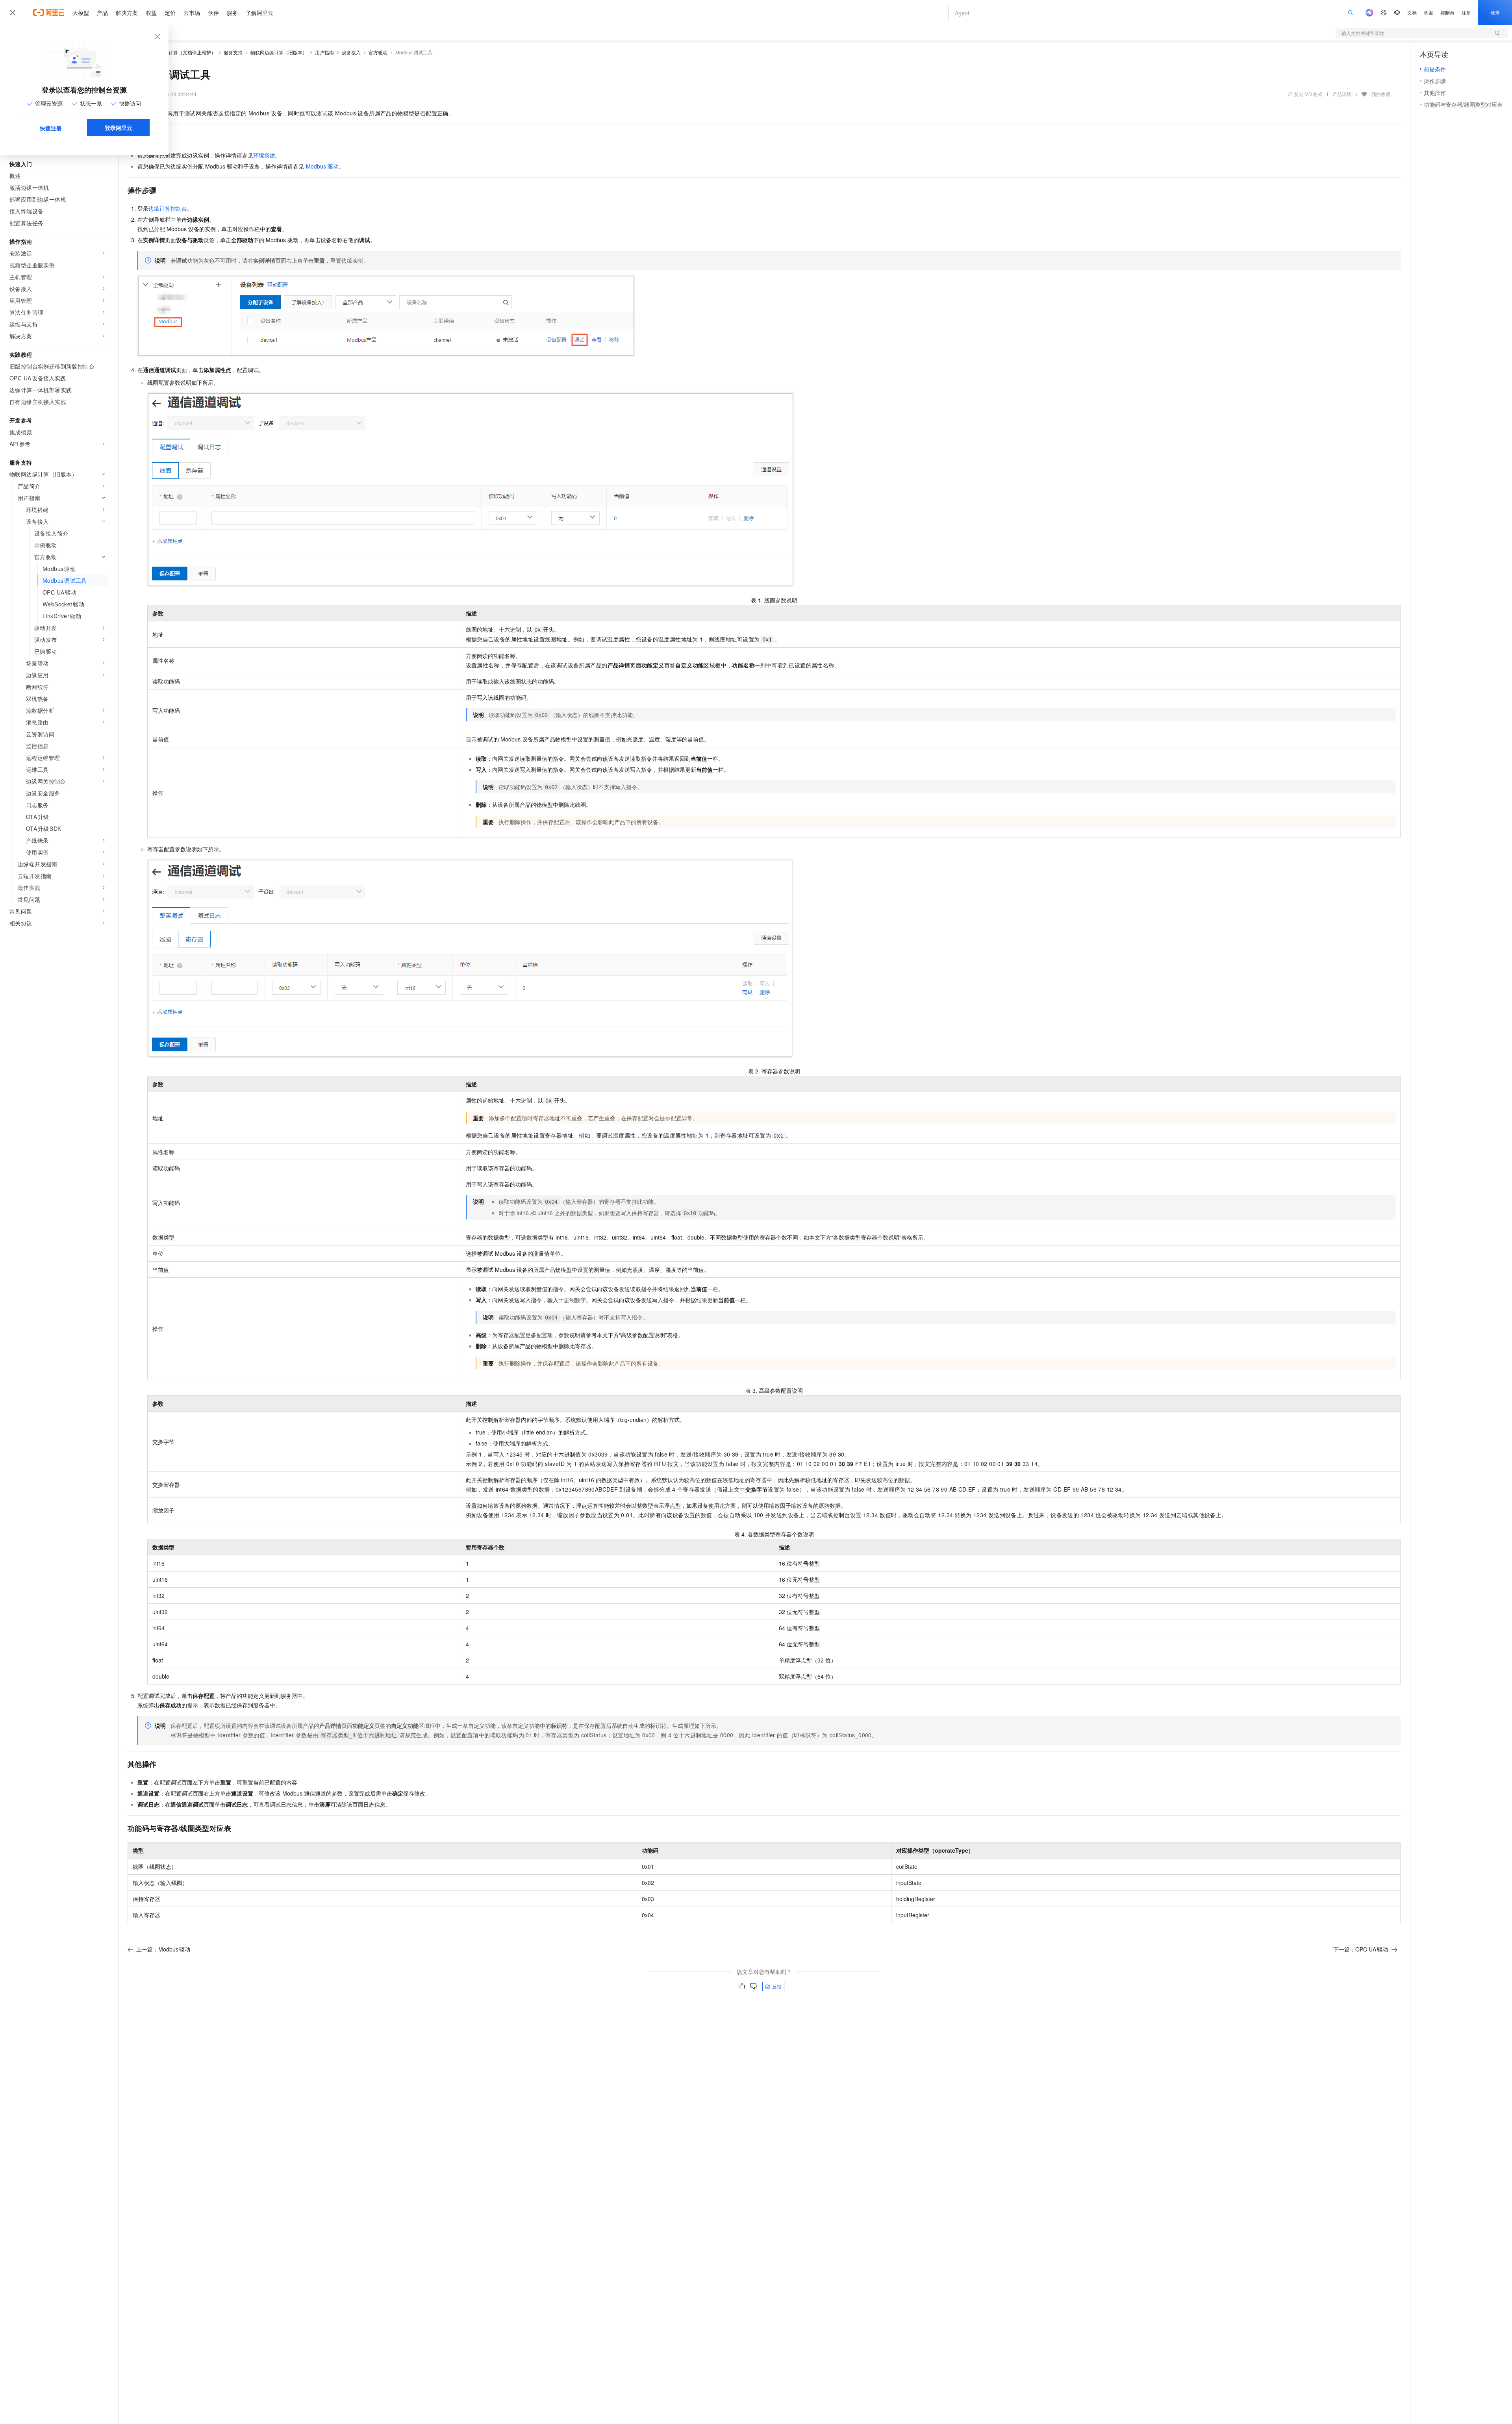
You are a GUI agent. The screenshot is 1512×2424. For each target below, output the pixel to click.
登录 (1495, 12)
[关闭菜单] (13, 13)
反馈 (777, 1986)
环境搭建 (264, 155)
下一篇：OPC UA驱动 (1361, 1949)
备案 (1429, 12)
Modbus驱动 (322, 166)
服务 (232, 13)
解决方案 (127, 13)
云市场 (192, 13)
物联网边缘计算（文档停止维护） (180, 52)
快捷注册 (51, 128)
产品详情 (1342, 94)
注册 (1466, 12)
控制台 (1447, 12)
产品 (102, 13)
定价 (170, 13)
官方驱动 (378, 52)
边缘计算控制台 (168, 208)
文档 (1412, 12)
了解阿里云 (259, 13)
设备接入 (351, 52)
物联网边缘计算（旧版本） (279, 52)
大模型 (81, 13)
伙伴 (213, 13)
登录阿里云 (119, 128)
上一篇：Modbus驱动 (163, 1949)
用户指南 (324, 52)
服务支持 (233, 52)
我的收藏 (1381, 94)
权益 (151, 13)
